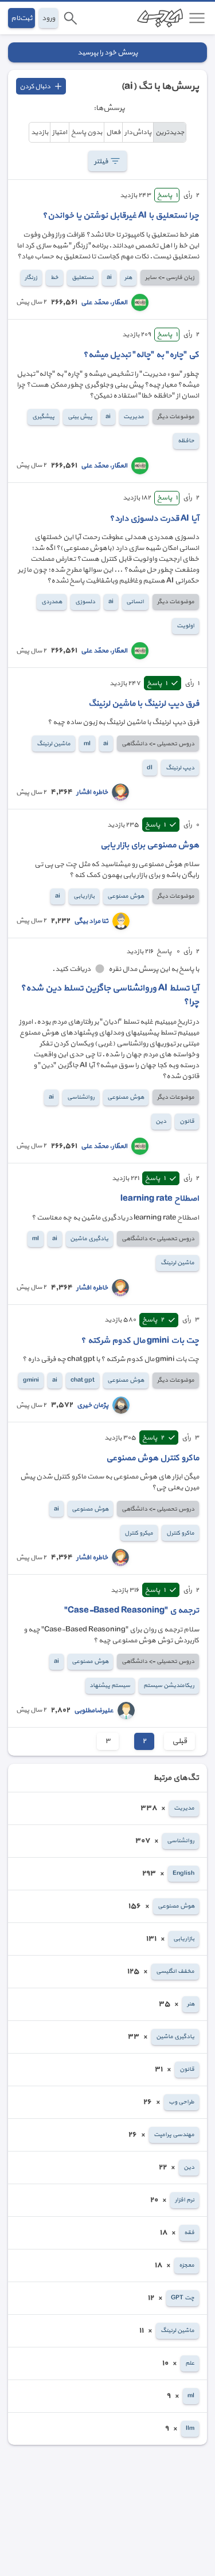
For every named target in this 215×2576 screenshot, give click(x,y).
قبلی (179, 1742)
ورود (48, 18)
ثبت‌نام (21, 18)
